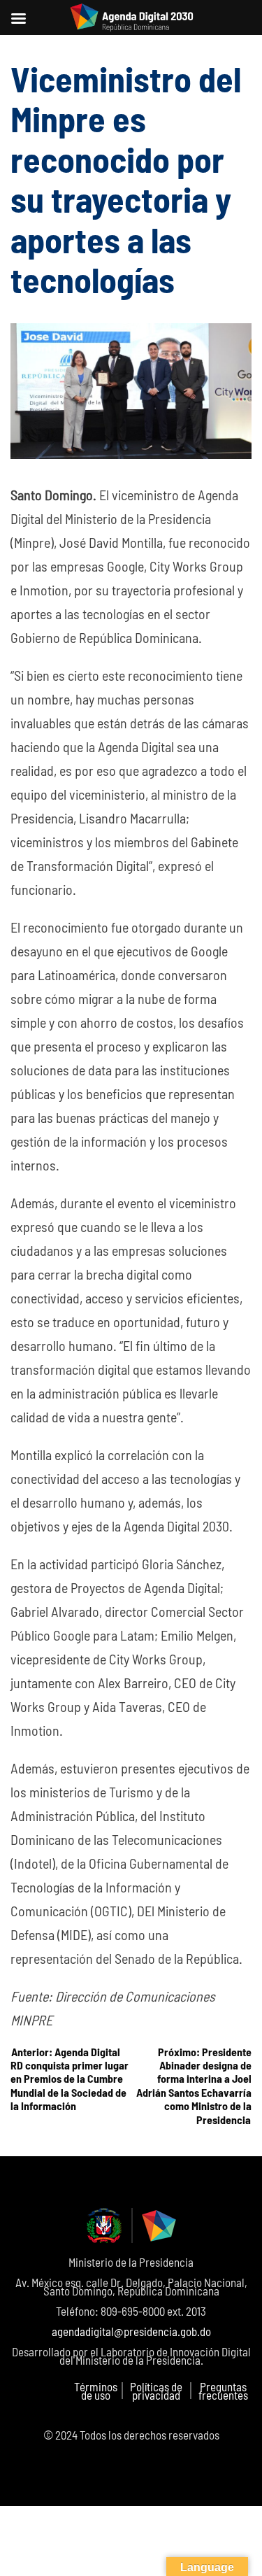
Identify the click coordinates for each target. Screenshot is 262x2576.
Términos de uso (96, 2391)
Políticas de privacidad (156, 2391)
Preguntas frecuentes (223, 2391)
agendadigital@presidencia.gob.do (131, 2331)
